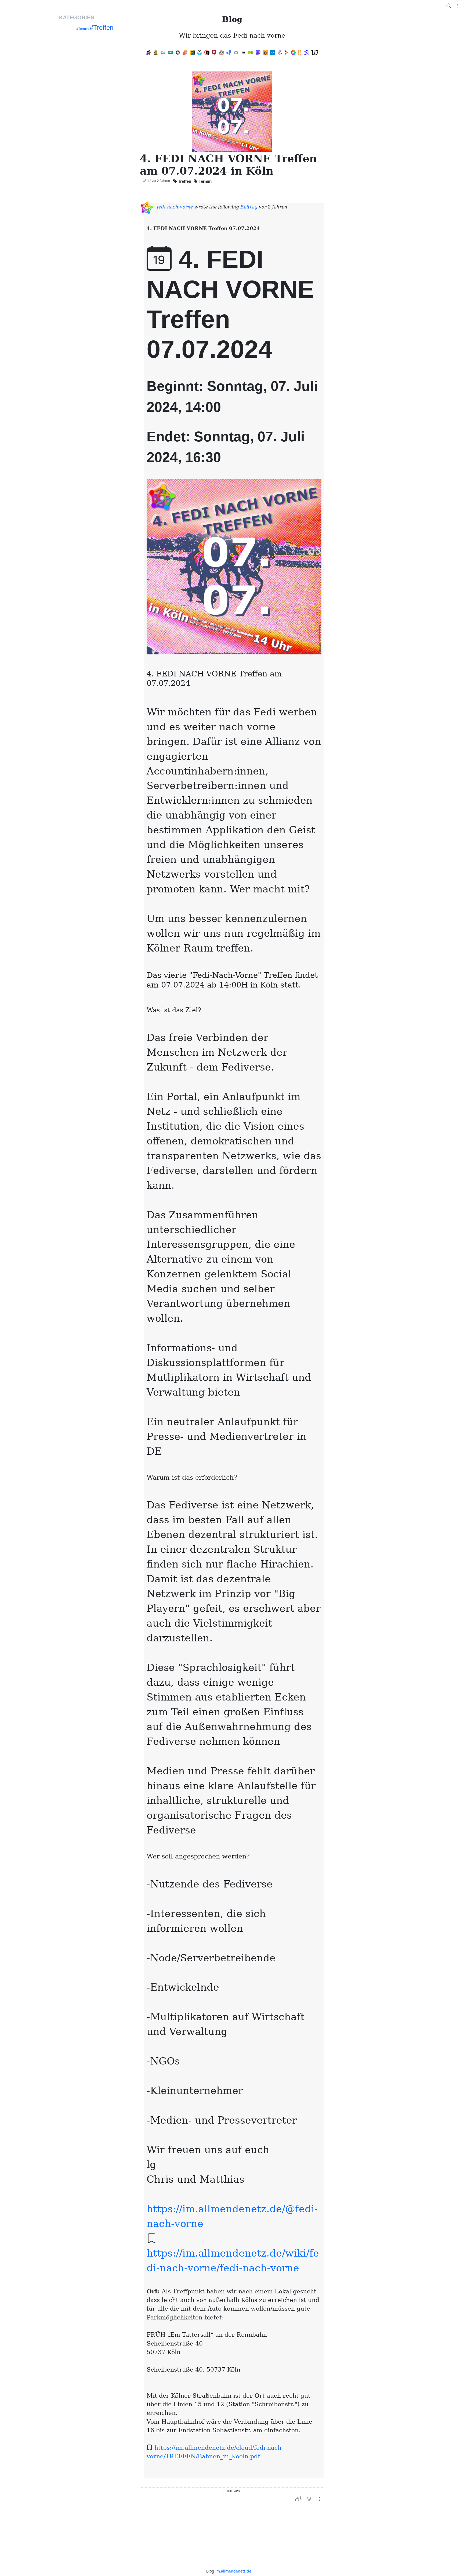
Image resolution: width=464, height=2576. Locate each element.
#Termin (82, 29)
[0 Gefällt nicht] (309, 2499)
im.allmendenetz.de (233, 2571)
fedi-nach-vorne (175, 207)
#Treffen (102, 28)
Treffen (185, 181)
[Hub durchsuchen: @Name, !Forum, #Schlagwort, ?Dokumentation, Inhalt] (449, 6)
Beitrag (250, 207)
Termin (205, 181)
